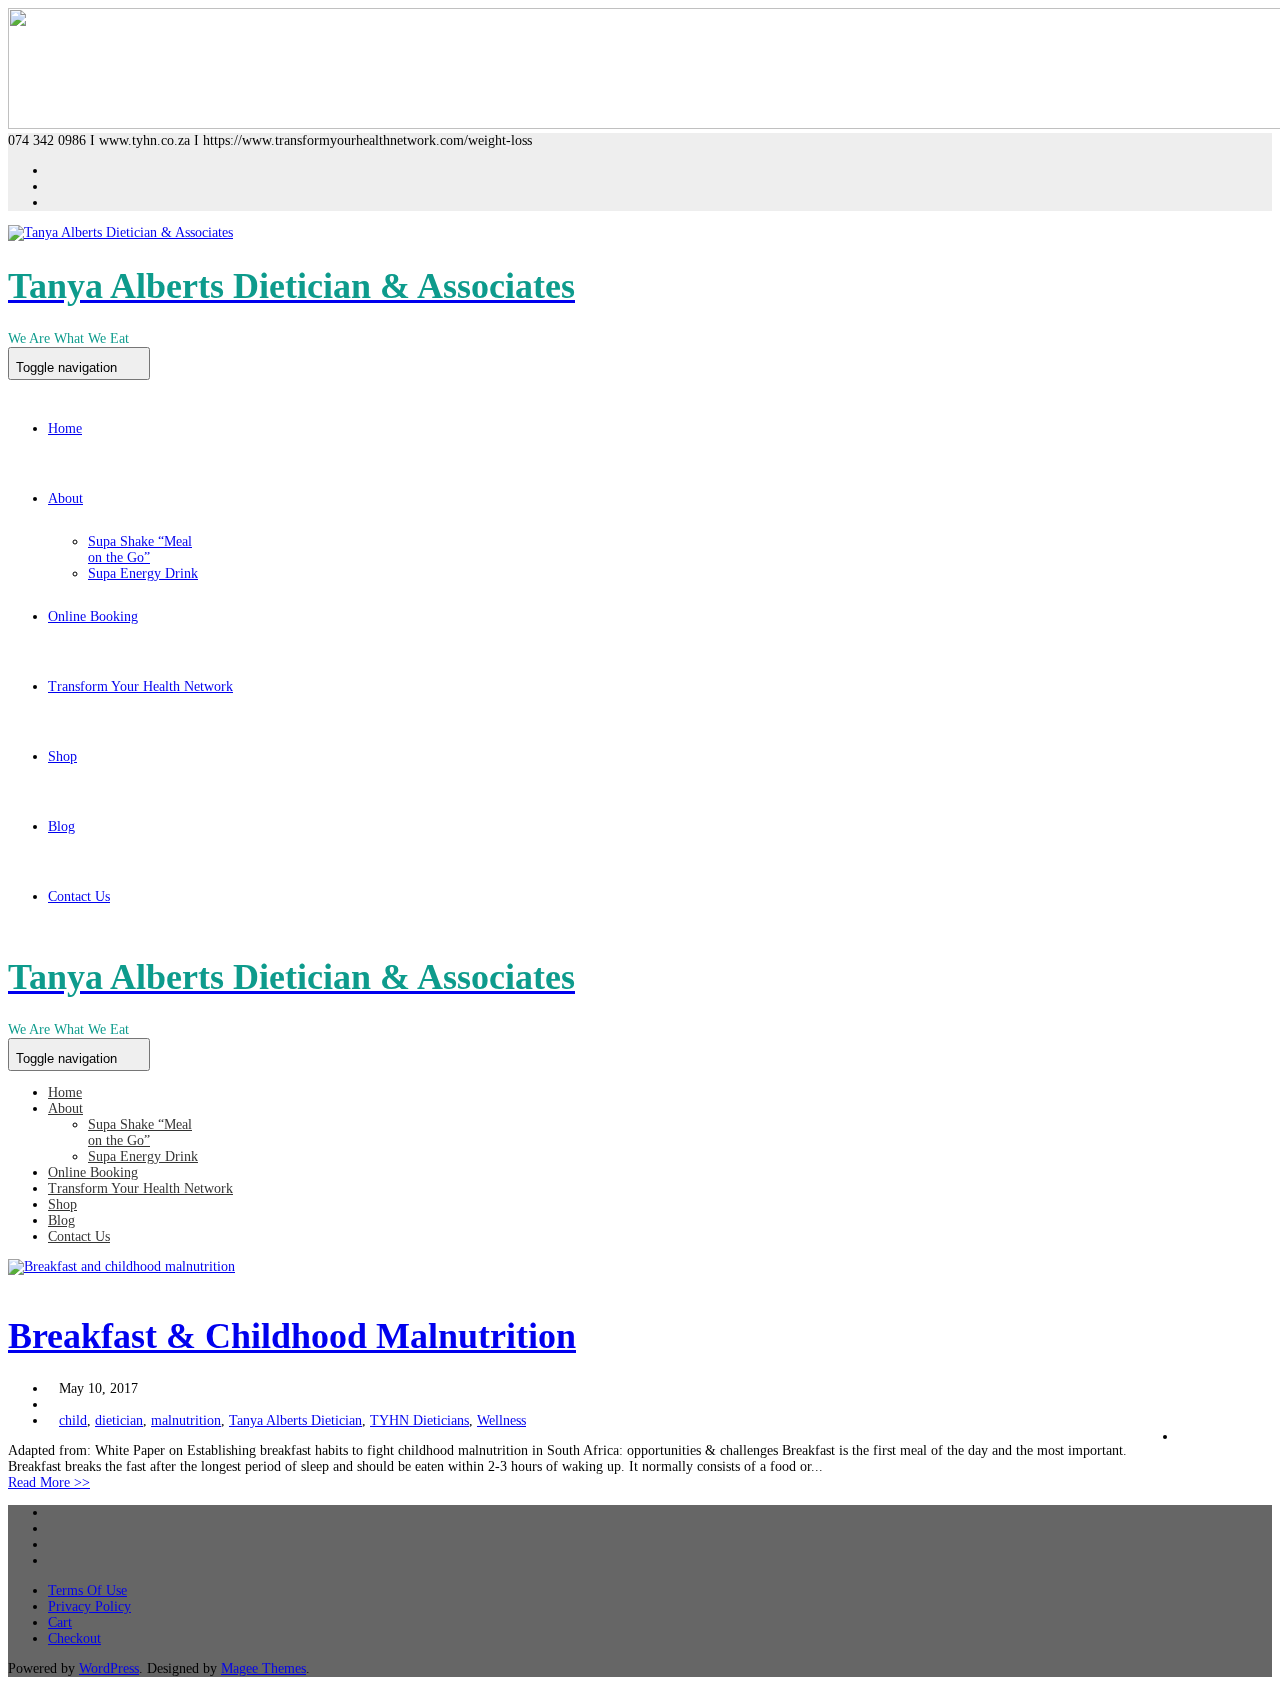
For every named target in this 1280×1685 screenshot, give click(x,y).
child (73, 1420)
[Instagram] (53, 202)
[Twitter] (53, 1528)
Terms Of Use (87, 1590)
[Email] (53, 1560)
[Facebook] (53, 170)
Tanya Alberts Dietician (295, 1420)
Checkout (74, 1638)
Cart (60, 1622)
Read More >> (49, 1482)
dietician (119, 1420)
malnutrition (186, 1420)
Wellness (501, 1420)
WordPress (109, 1668)
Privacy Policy (89, 1606)
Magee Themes (263, 1668)
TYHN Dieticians (419, 1420)
